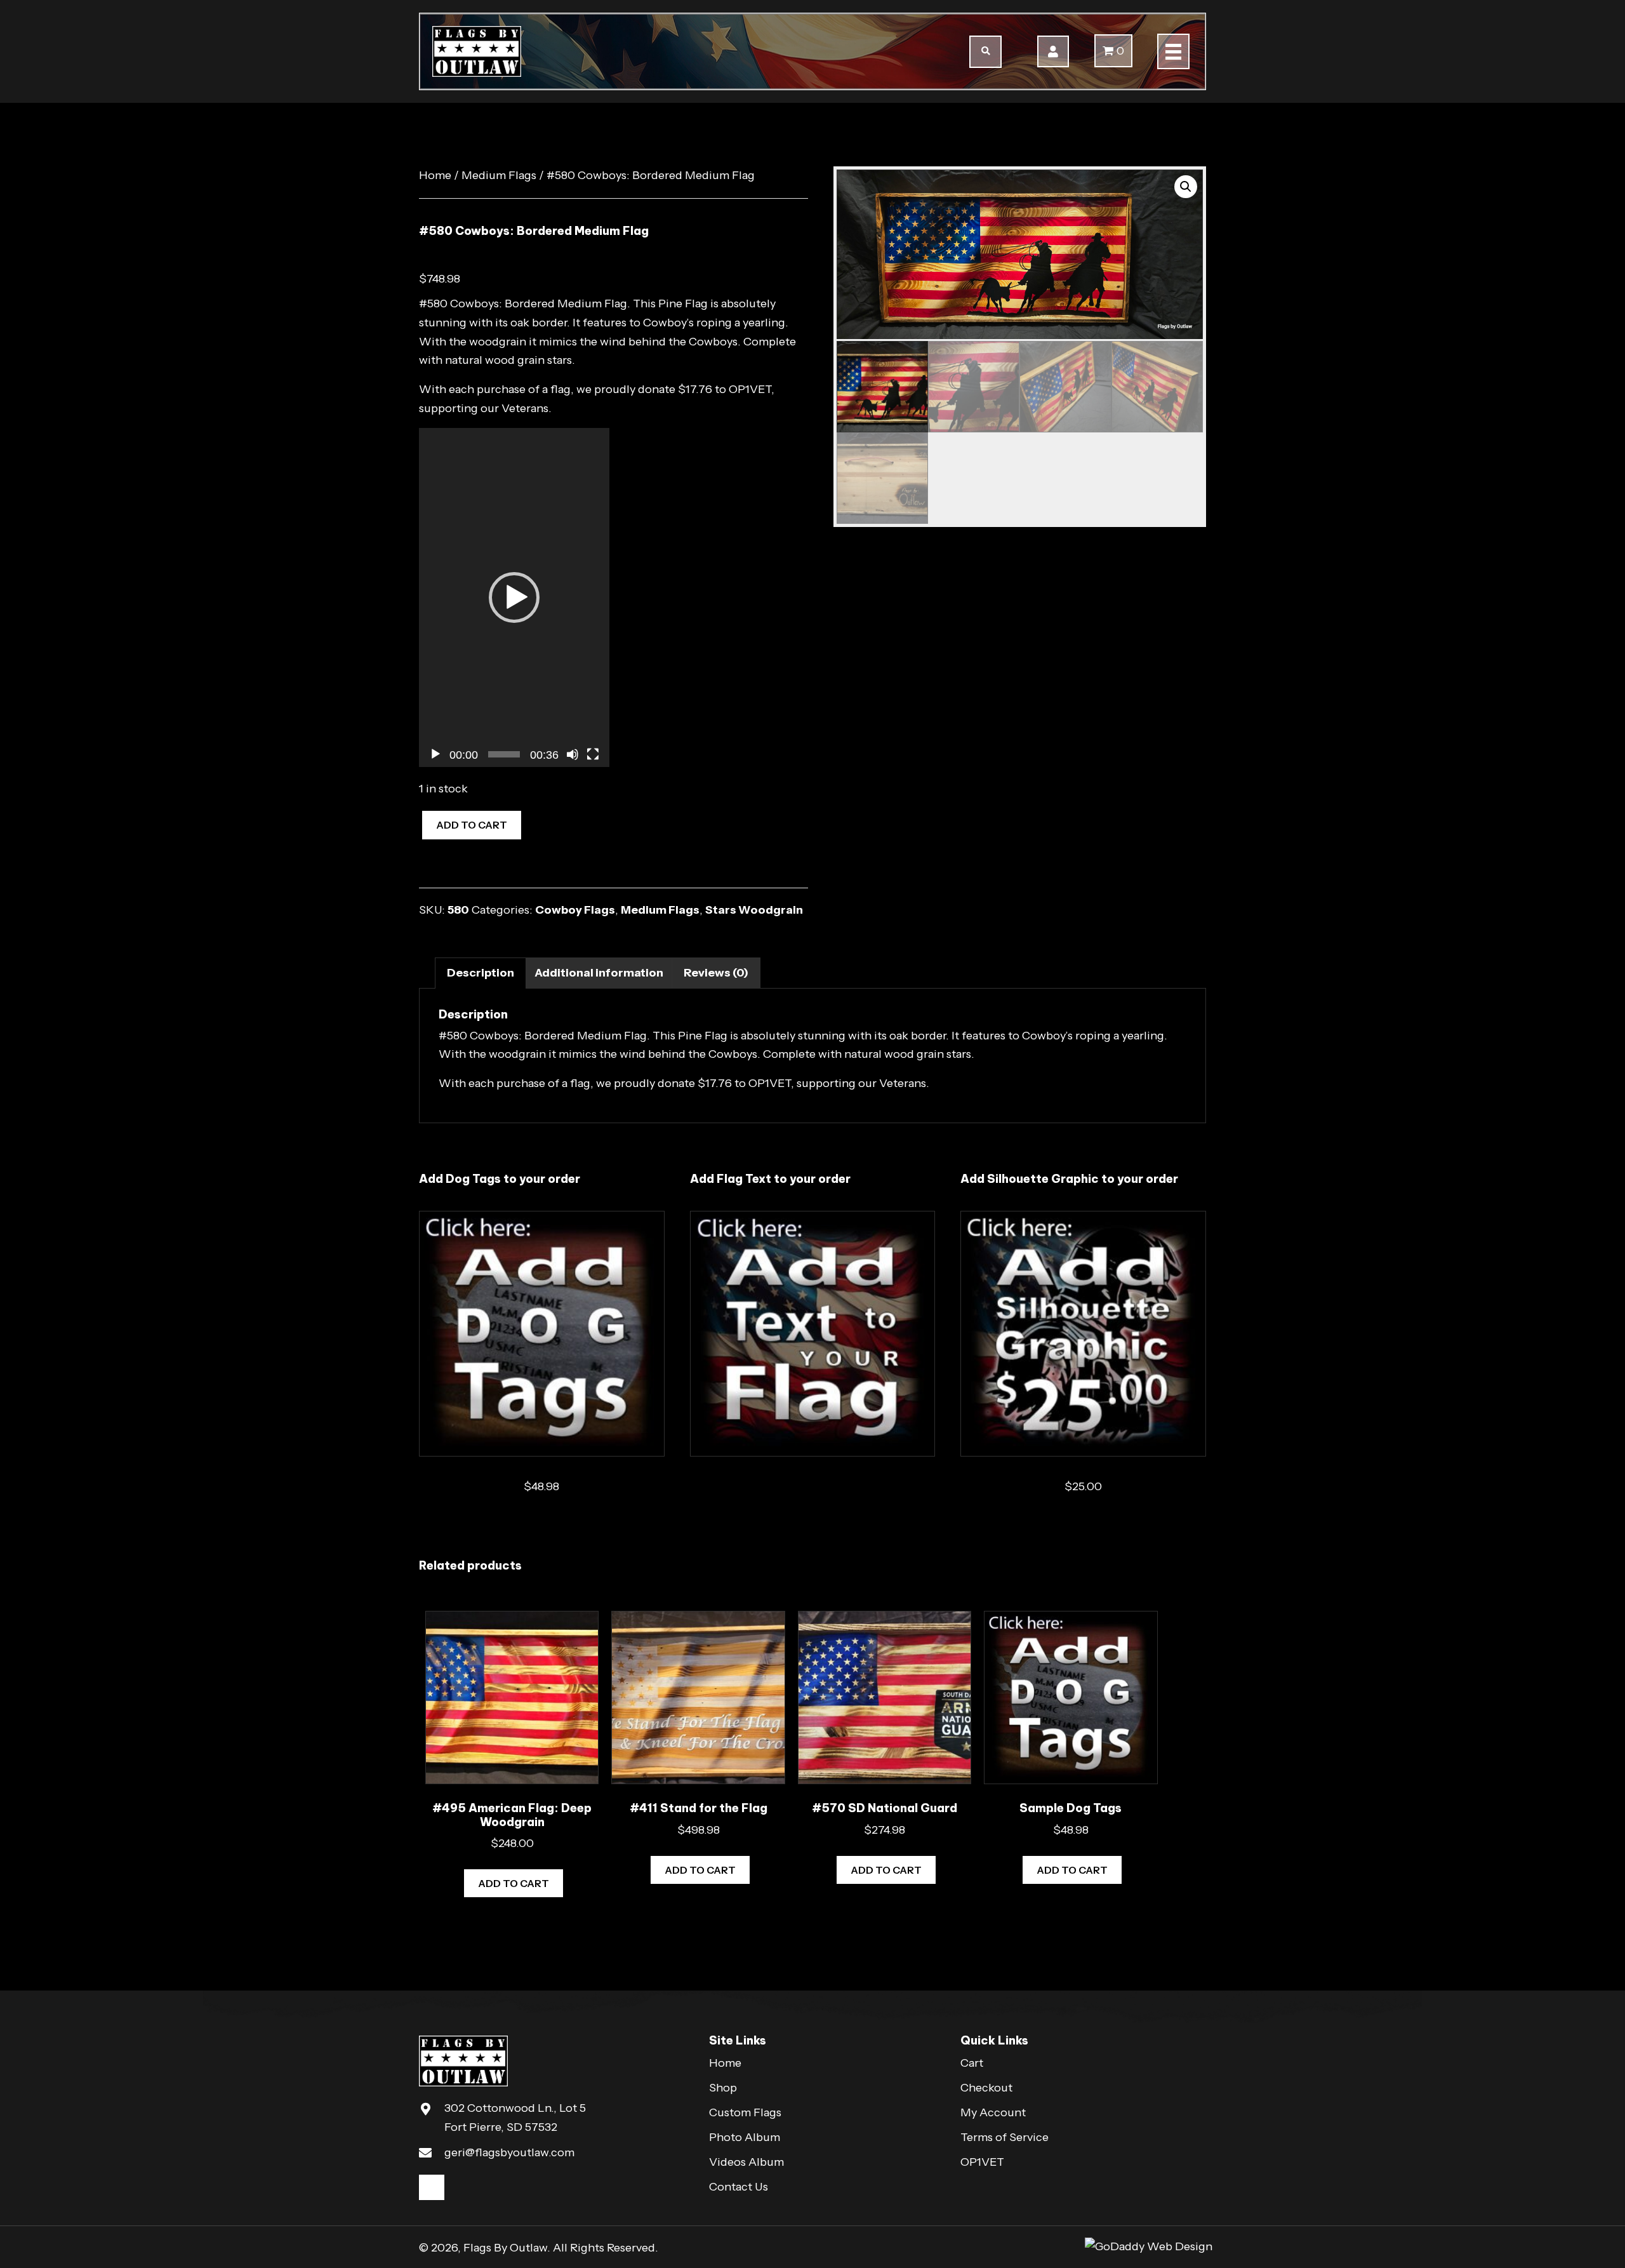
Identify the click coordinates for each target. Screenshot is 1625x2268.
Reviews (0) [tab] (716, 973)
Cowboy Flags (575, 910)
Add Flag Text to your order (770, 1179)
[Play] (435, 754)
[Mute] (573, 754)
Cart (972, 2063)
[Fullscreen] (593, 754)
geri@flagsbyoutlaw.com (509, 2152)
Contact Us (739, 2187)
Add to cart (472, 825)
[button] (1053, 51)
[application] (514, 597)
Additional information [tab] (599, 973)
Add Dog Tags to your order (500, 1179)
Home (435, 175)
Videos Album (746, 2162)
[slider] (504, 754)
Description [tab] (481, 973)
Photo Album (745, 2137)
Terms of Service (1005, 2137)
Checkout (986, 2088)
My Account (993, 2112)
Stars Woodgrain (754, 910)
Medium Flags (499, 175)
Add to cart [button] (514, 1883)
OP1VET (750, 389)
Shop (723, 2088)
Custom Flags (745, 2112)
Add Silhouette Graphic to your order (1069, 1179)
